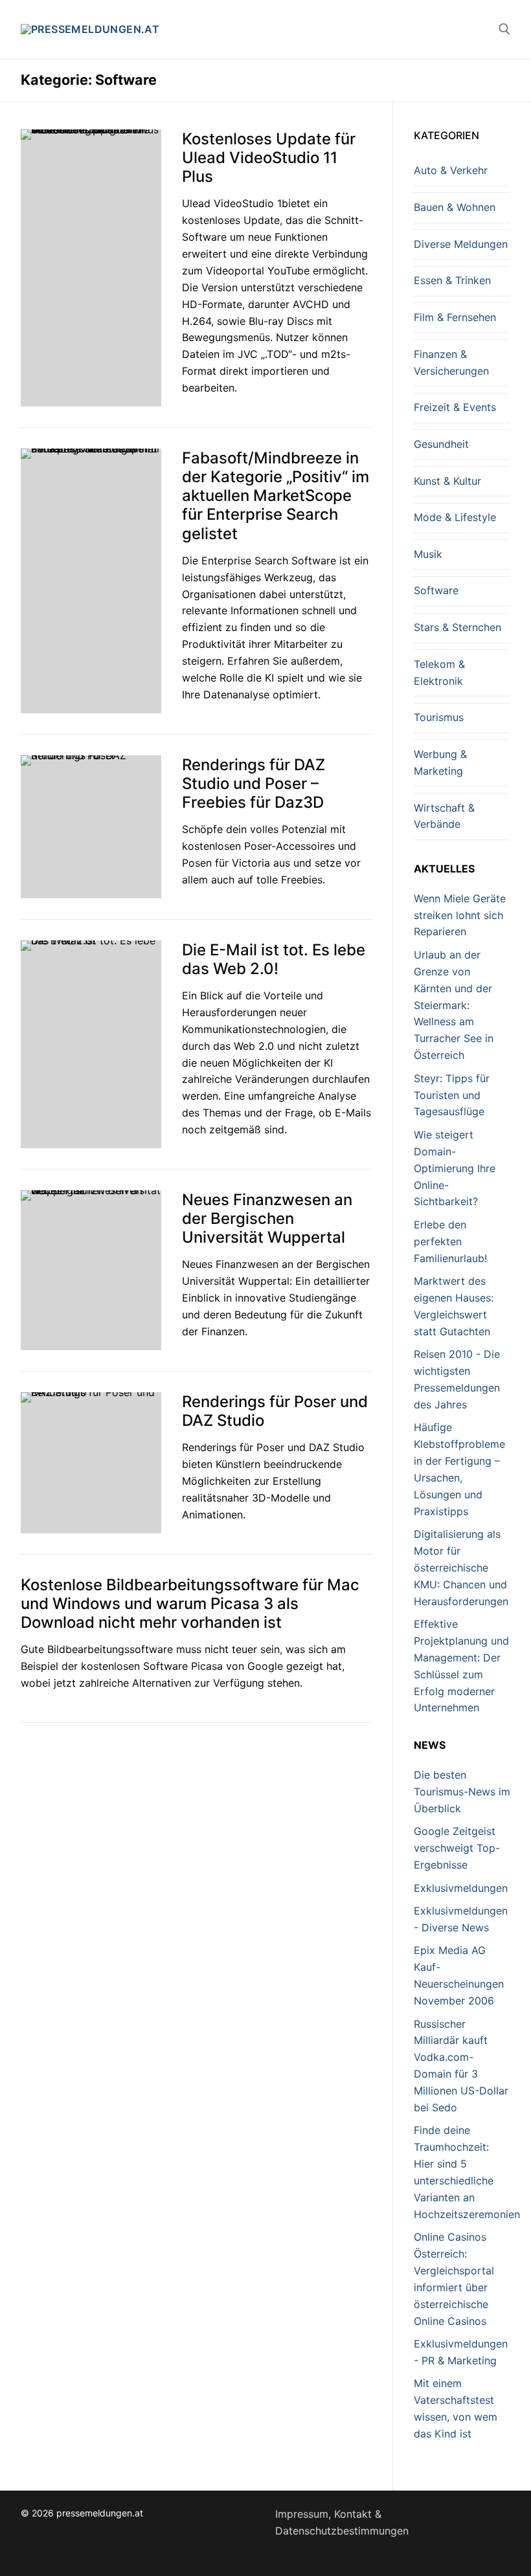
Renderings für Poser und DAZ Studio (275, 1411)
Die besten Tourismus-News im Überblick (462, 1792)
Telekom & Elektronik (439, 672)
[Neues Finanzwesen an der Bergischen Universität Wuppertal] (91, 1270)
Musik (428, 554)
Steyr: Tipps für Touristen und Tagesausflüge (452, 1095)
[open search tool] (504, 29)
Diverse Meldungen (461, 244)
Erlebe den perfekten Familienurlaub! (450, 1241)
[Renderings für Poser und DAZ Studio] (91, 1463)
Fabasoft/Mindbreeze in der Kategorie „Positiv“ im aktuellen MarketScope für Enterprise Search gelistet (276, 496)
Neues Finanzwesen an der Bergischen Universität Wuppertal (267, 1218)
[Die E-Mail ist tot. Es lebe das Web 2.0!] (91, 1044)
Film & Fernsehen (455, 317)
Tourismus (439, 717)
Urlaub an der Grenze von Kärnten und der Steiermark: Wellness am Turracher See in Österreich (454, 1005)
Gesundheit (441, 444)
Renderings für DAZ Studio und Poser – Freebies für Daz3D (254, 783)
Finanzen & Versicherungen (451, 362)
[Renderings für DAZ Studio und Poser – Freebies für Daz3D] (91, 827)
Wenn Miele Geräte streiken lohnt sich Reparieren (460, 915)
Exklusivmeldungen (461, 1888)
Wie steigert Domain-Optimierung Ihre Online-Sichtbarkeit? (455, 1168)
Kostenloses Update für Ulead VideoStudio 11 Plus (269, 158)
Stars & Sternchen (458, 627)
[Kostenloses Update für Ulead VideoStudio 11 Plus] (91, 268)
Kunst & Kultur (447, 481)
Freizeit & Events (455, 407)
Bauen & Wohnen (455, 207)
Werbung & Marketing (440, 762)
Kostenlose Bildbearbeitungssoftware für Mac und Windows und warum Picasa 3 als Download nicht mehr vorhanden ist (190, 1604)
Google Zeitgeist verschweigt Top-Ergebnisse (457, 1848)
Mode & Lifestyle (455, 517)
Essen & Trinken (452, 280)
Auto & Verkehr (451, 170)
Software (436, 590)
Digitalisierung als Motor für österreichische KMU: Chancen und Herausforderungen (461, 1568)
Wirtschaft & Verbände (444, 816)
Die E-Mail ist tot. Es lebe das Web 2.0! (274, 959)
